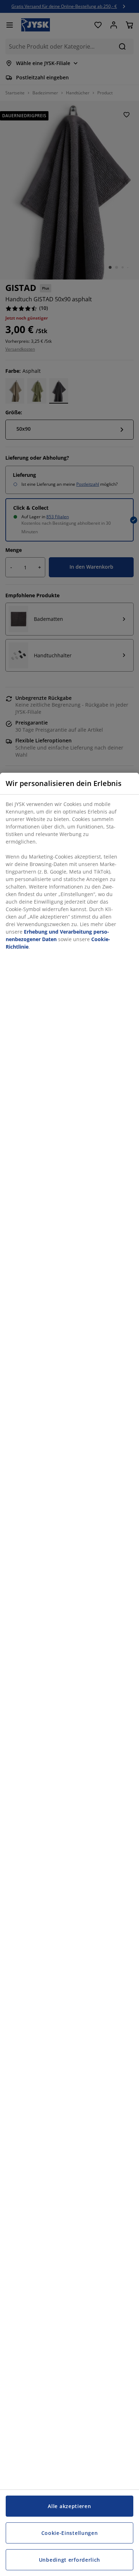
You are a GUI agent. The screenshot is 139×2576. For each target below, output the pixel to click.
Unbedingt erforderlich (69, 2560)
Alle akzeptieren (69, 2506)
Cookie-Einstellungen (70, 2533)
